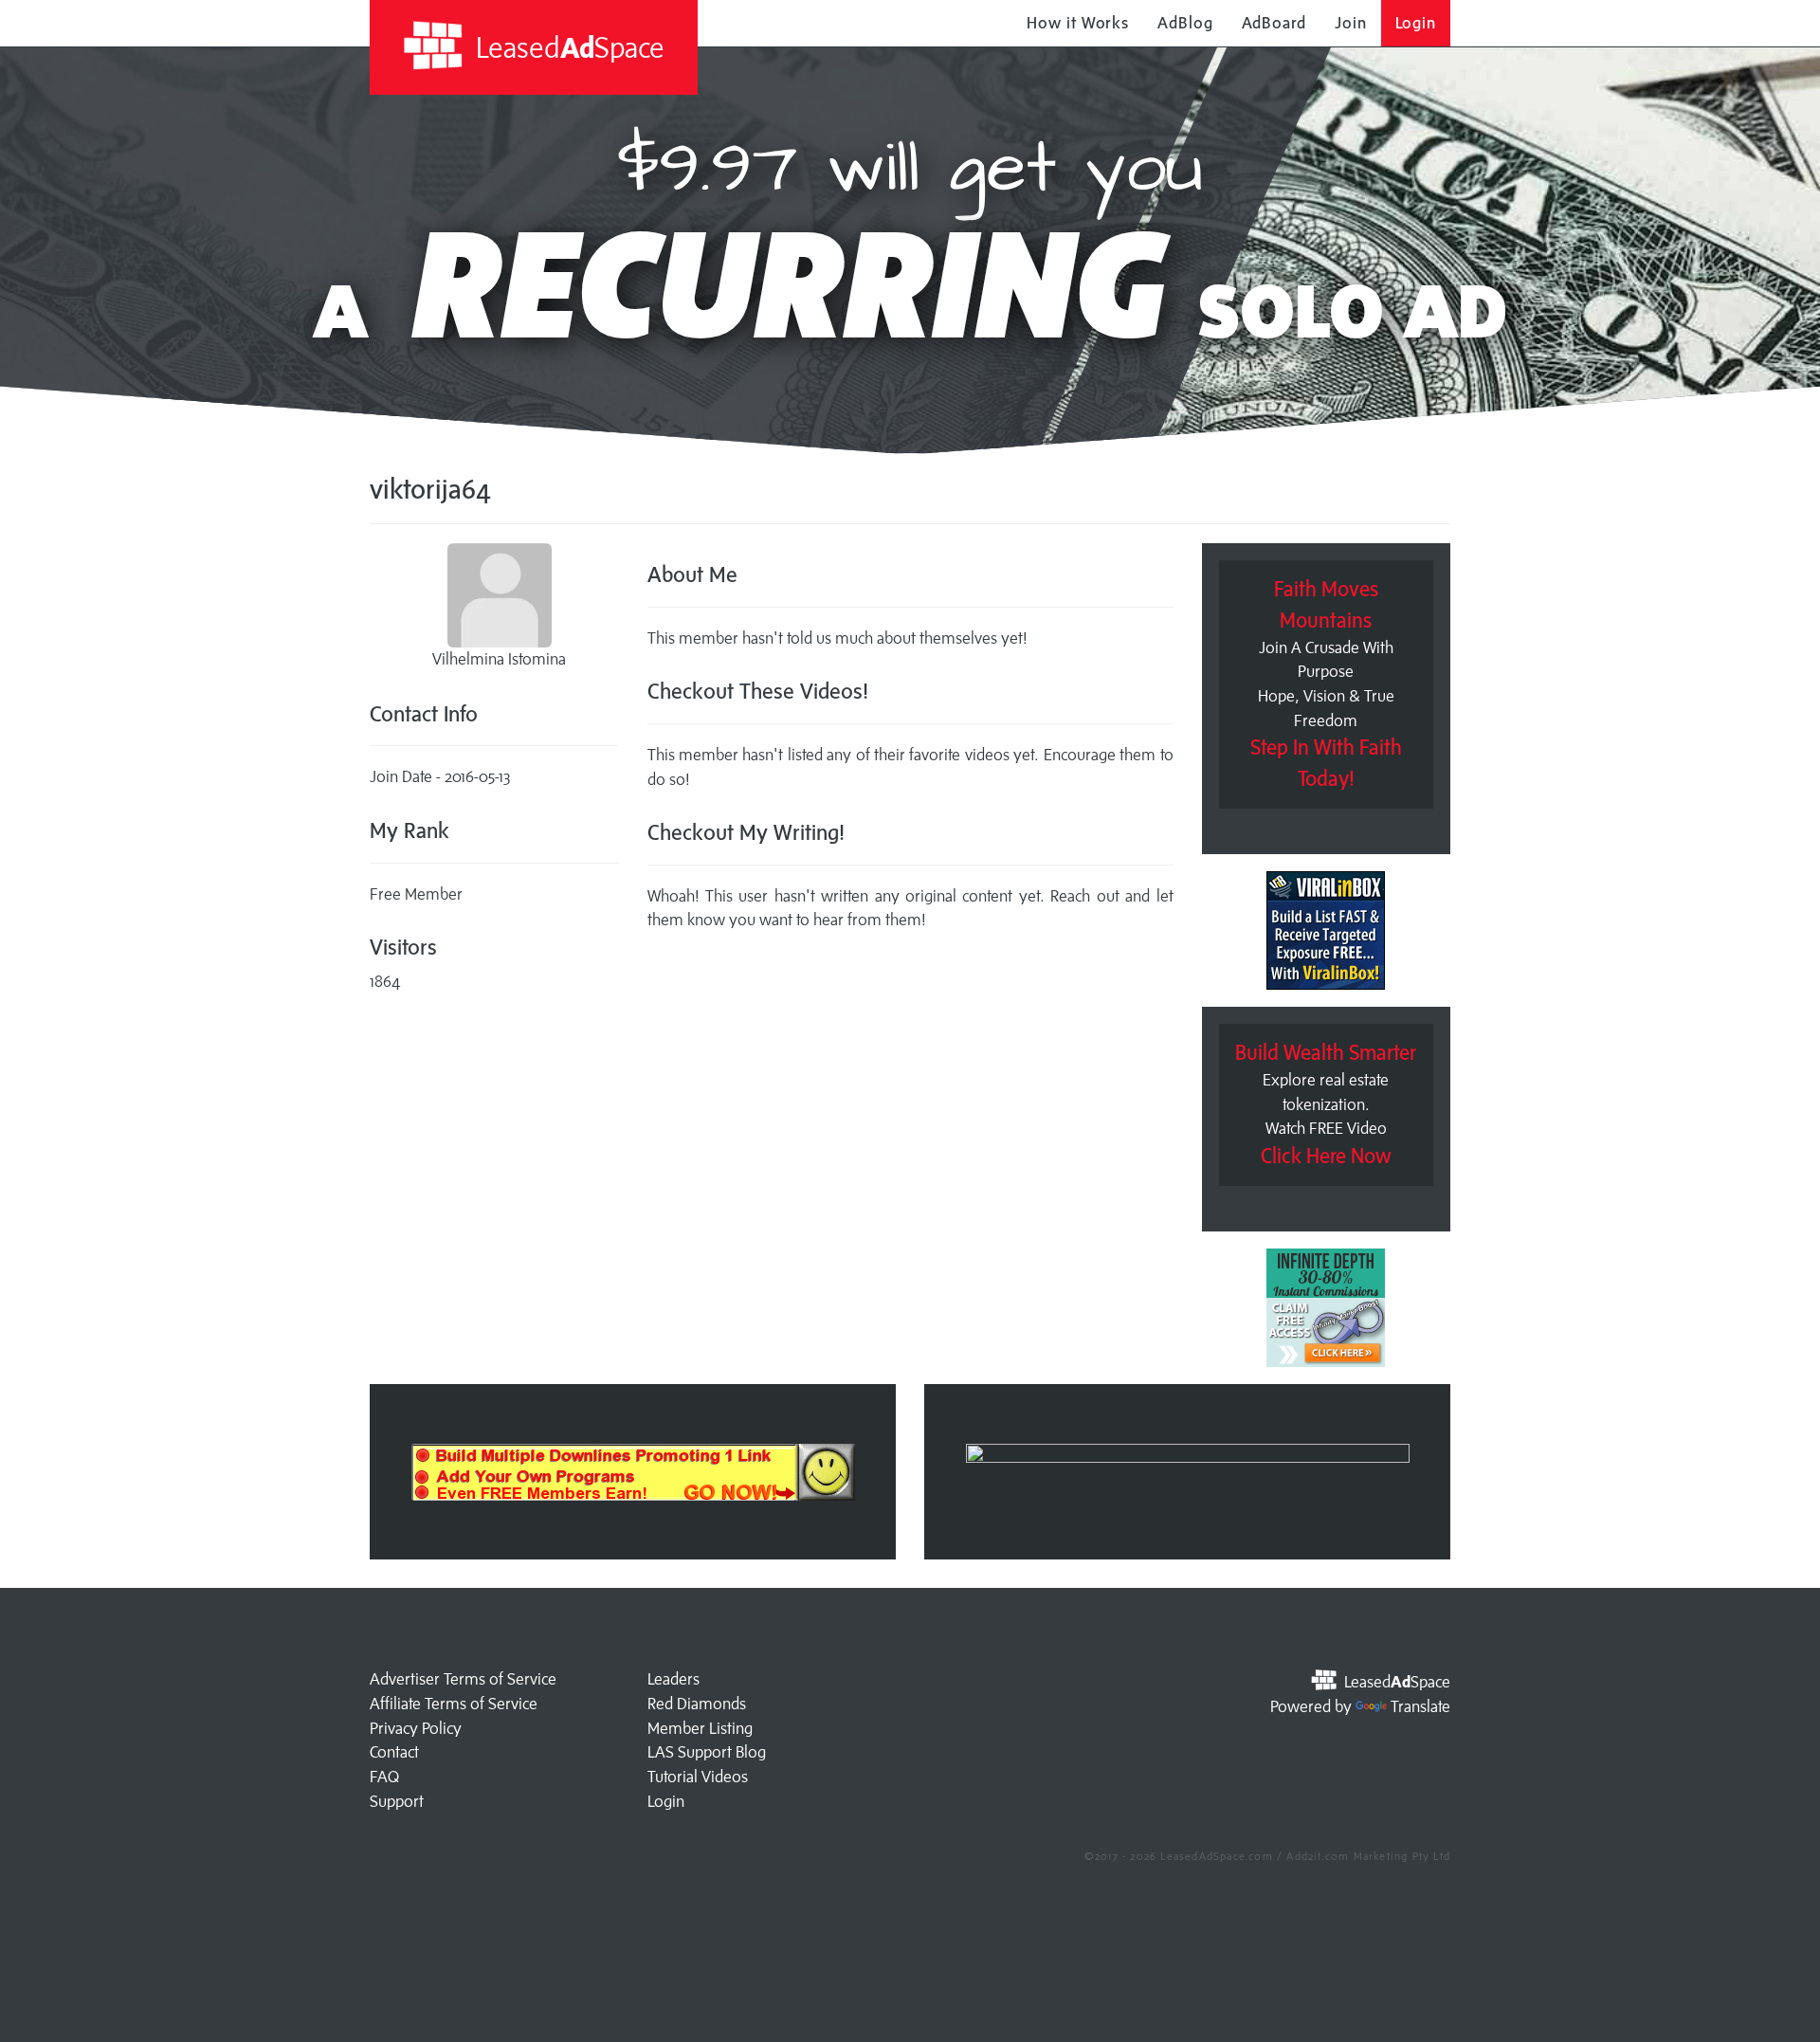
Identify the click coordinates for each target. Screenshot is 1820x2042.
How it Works (1078, 23)
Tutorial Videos (698, 1777)
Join (1351, 23)
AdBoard (1274, 23)
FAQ (384, 1777)
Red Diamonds (697, 1704)
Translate (1420, 1706)
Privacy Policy (416, 1728)
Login (1416, 23)
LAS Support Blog (707, 1752)
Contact (394, 1752)
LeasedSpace (567, 47)
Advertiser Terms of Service (463, 1679)
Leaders (673, 1679)
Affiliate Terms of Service (454, 1704)
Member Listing (700, 1728)
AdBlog (1185, 23)
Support (397, 1801)
